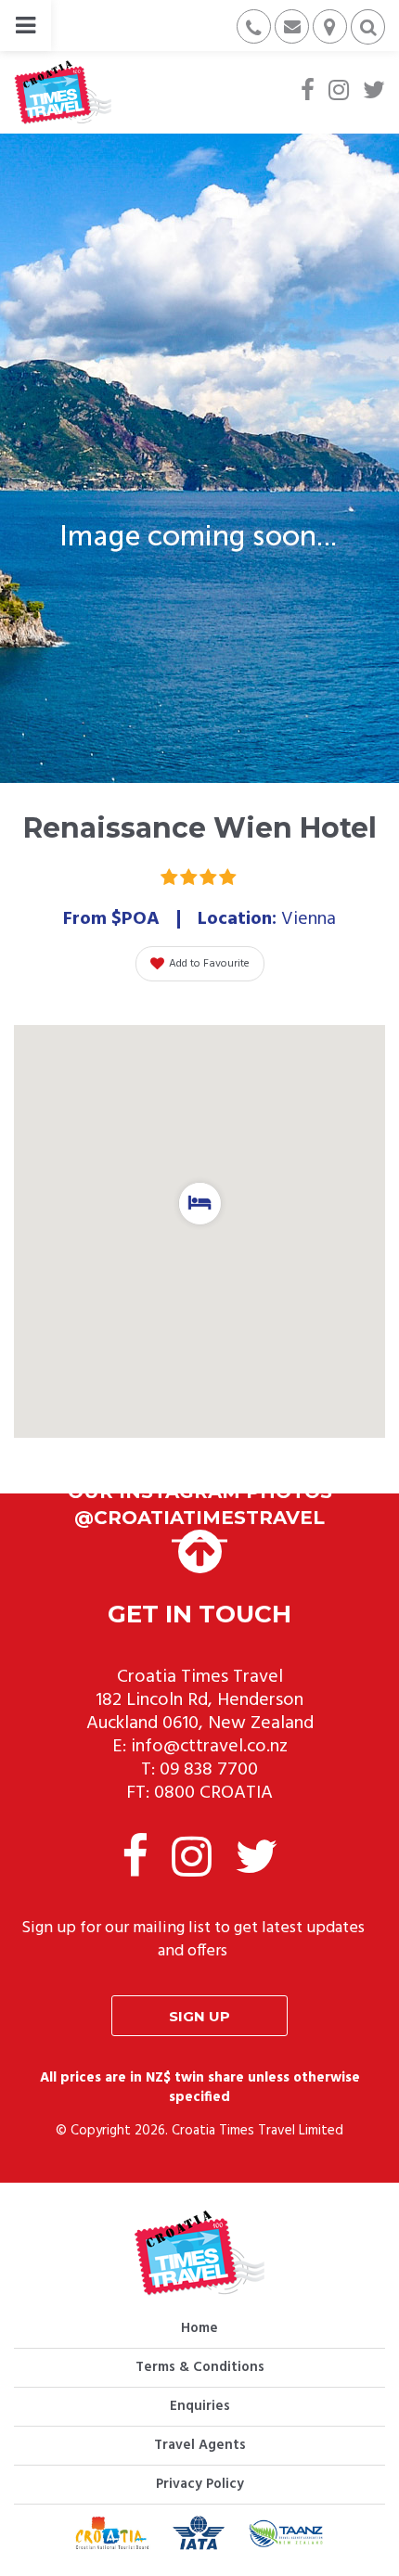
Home (199, 2328)
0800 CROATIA (213, 1793)
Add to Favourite (209, 964)
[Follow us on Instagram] (339, 92)
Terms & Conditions (200, 2367)
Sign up (199, 2016)
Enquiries (200, 2406)
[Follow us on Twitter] (374, 92)
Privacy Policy (200, 2484)
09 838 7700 (209, 1770)
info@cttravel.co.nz (209, 1747)
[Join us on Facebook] (308, 92)
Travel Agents (200, 2445)
